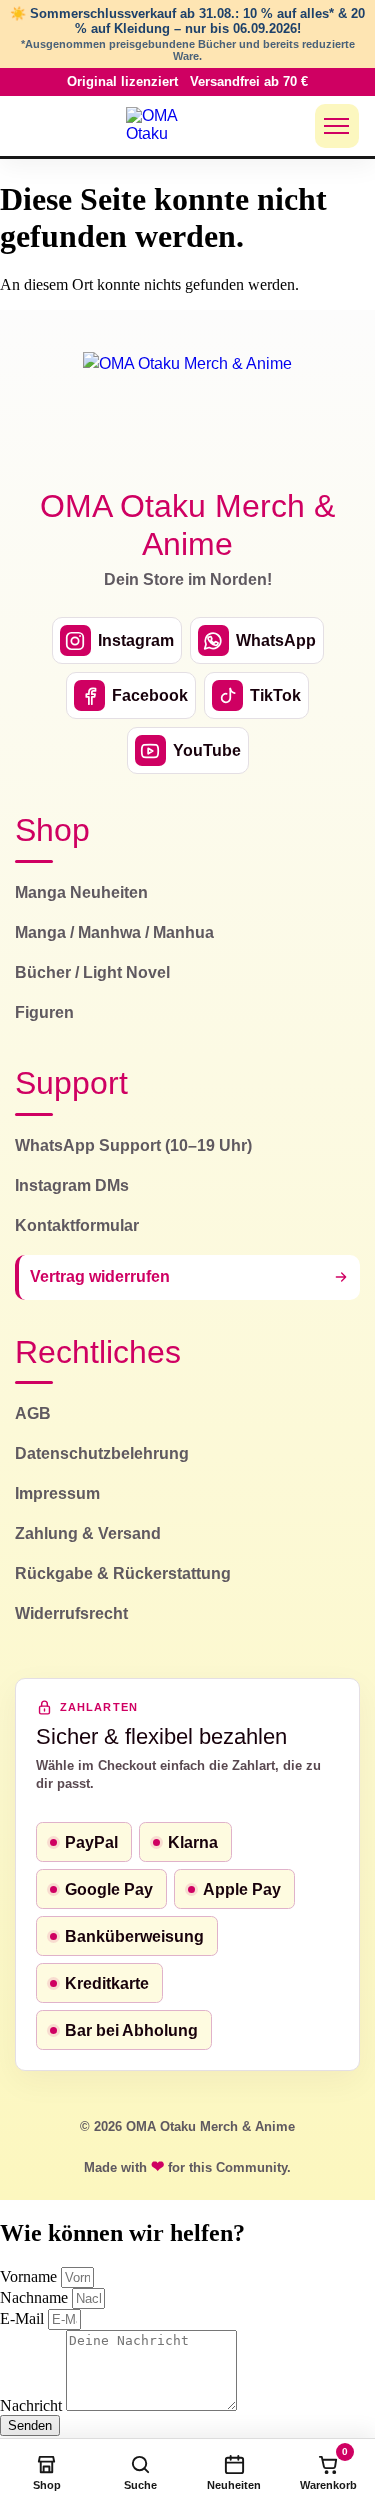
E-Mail (24, 2318)
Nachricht (33, 2405)
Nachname (36, 2297)
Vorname (30, 2276)
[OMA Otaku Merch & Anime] (164, 126)
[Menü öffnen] (337, 126)
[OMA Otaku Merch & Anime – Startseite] (188, 408)
